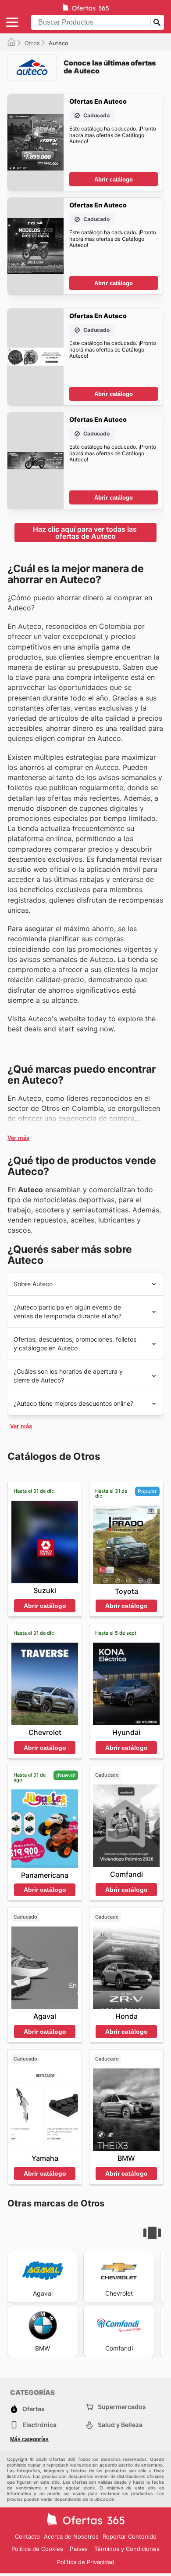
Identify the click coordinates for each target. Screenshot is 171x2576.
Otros (32, 43)
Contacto (27, 2536)
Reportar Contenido (130, 2536)
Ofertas (34, 2409)
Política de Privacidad (86, 2562)
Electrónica (39, 2425)
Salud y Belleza (120, 2425)
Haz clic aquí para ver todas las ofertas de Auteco (86, 533)
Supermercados (122, 2407)
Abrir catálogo (114, 180)
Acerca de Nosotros (71, 2536)
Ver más (18, 1138)
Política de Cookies (37, 2549)
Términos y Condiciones (127, 2549)
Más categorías (29, 2439)
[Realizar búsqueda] (157, 22)
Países (79, 2549)
